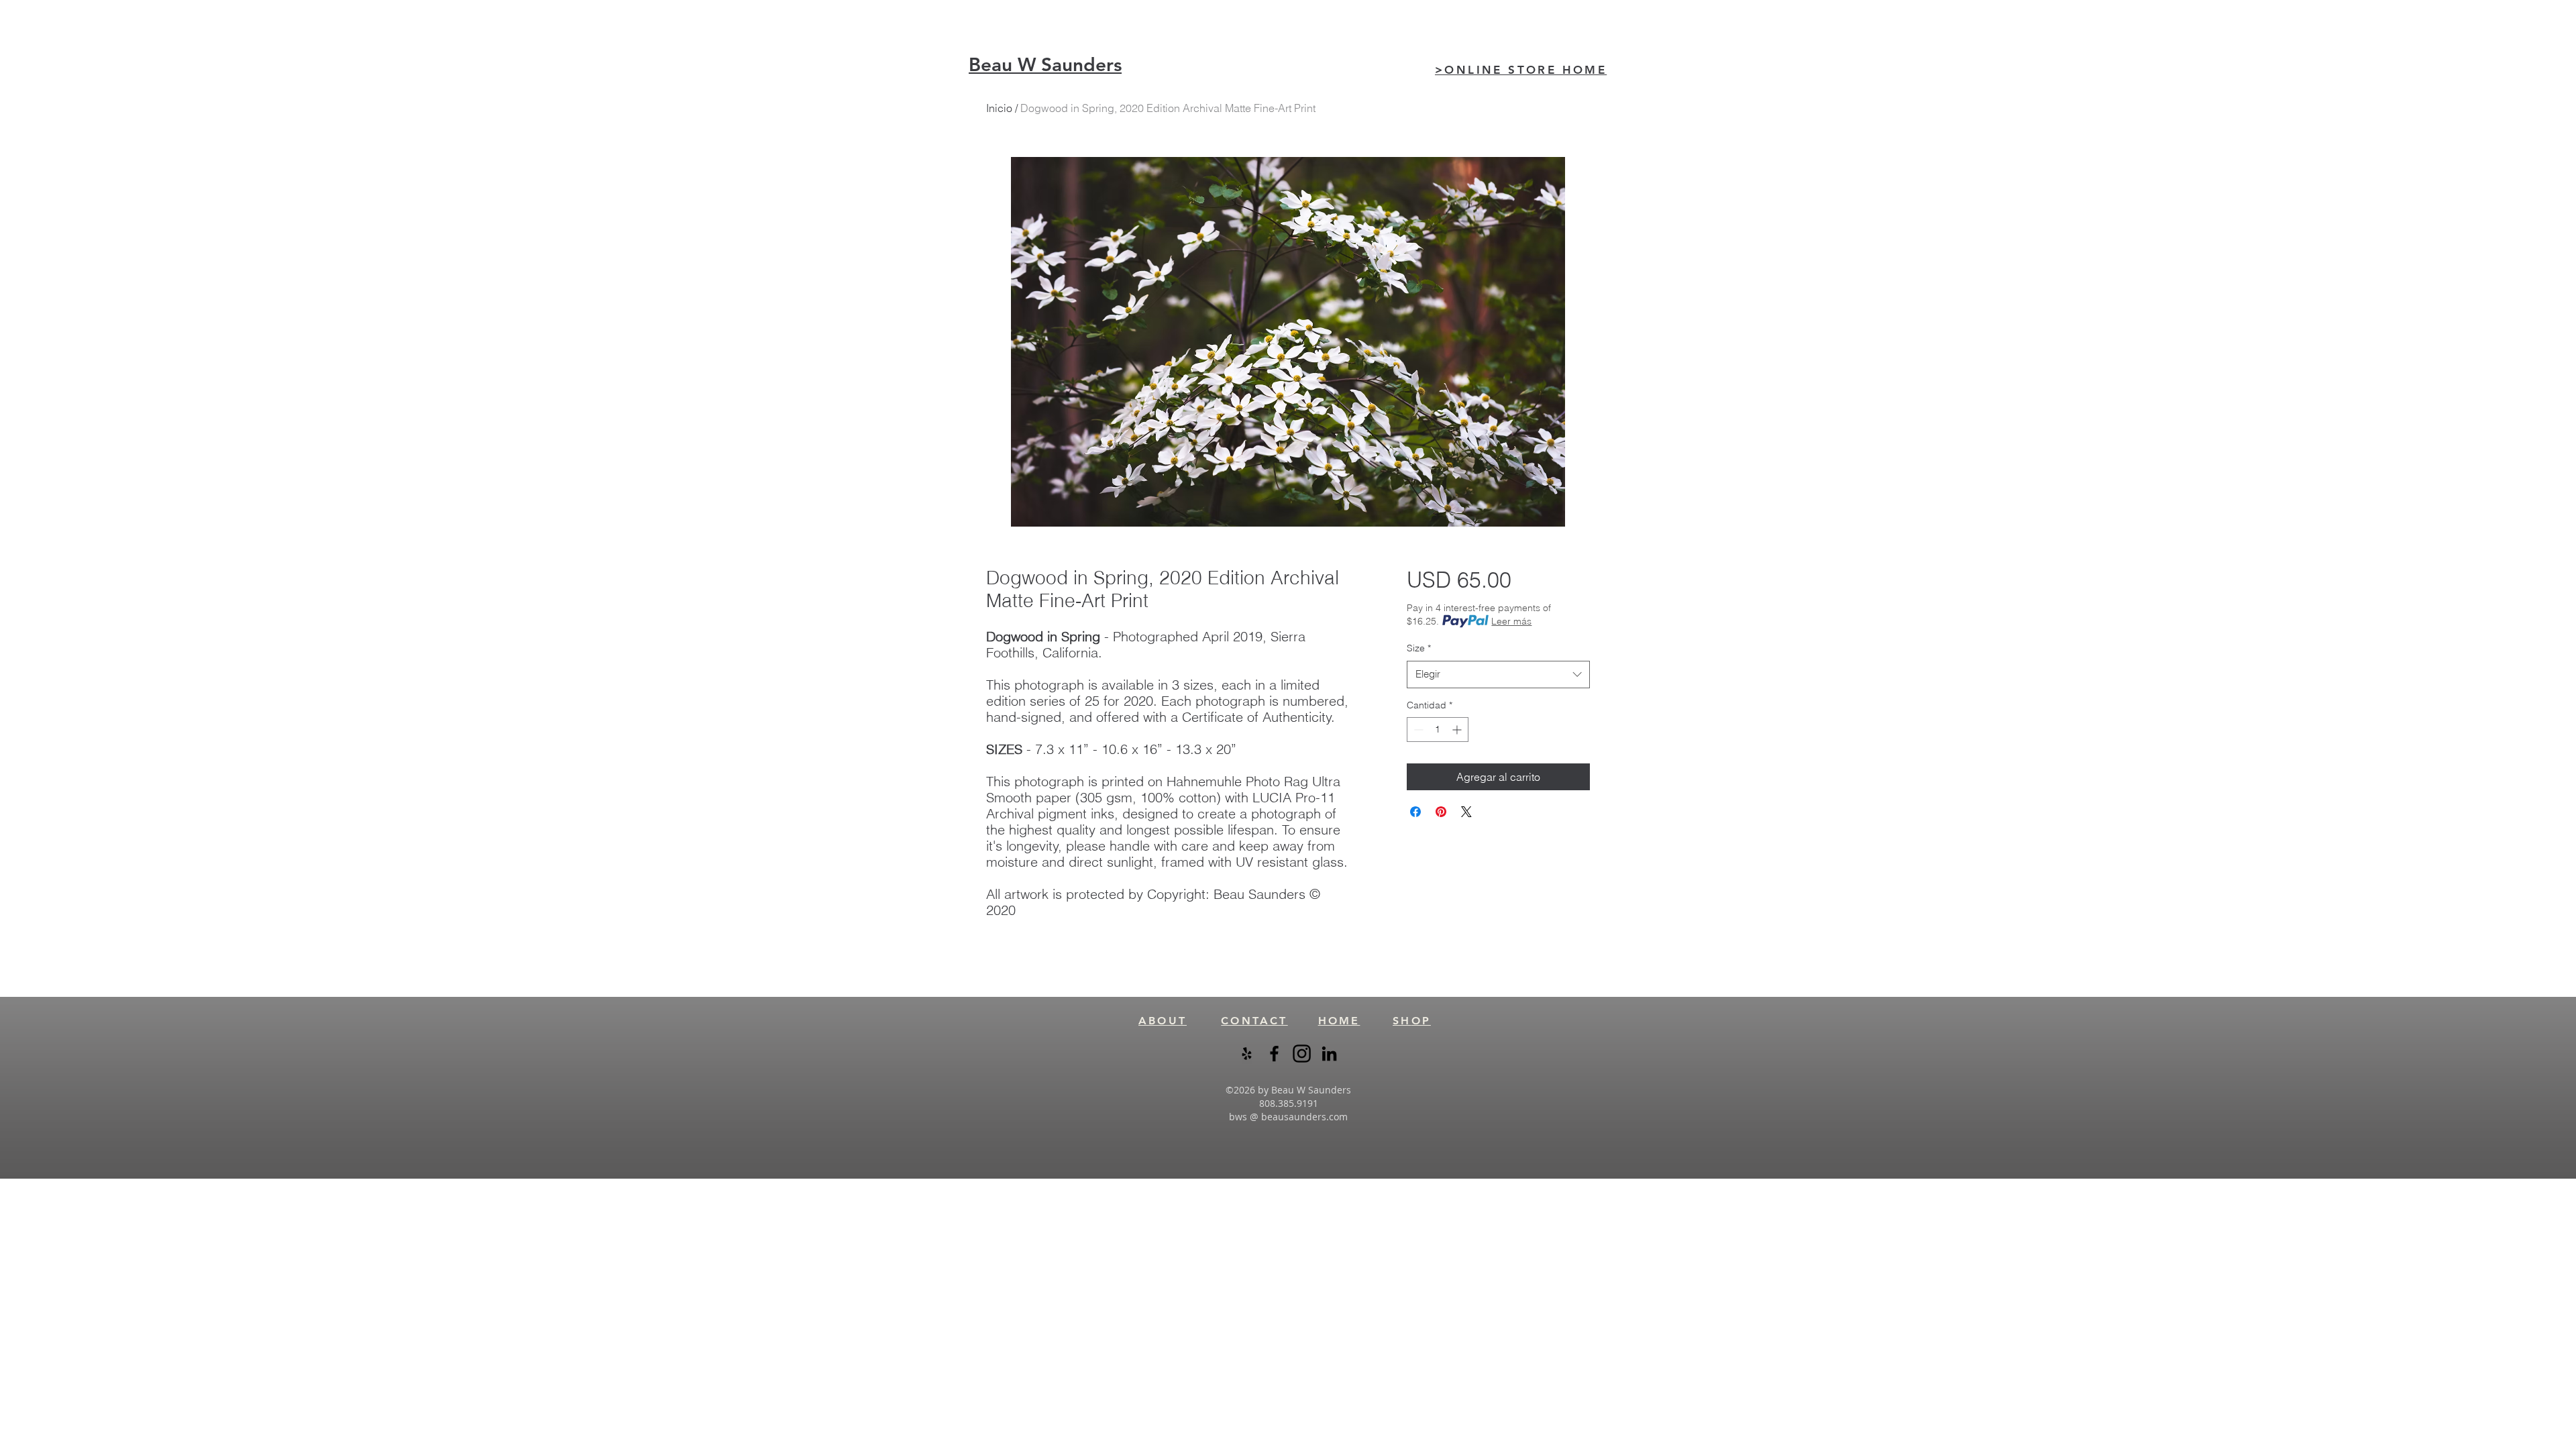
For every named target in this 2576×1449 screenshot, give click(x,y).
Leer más (1511, 621)
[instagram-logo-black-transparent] (1302, 1054)
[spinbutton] (1438, 730)
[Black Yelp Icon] (1247, 1054)
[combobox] (1498, 675)
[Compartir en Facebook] (1415, 812)
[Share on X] (1466, 812)
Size (1419, 648)
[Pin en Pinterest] (1441, 812)
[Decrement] (1417, 730)
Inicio (999, 108)
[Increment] (1458, 730)
